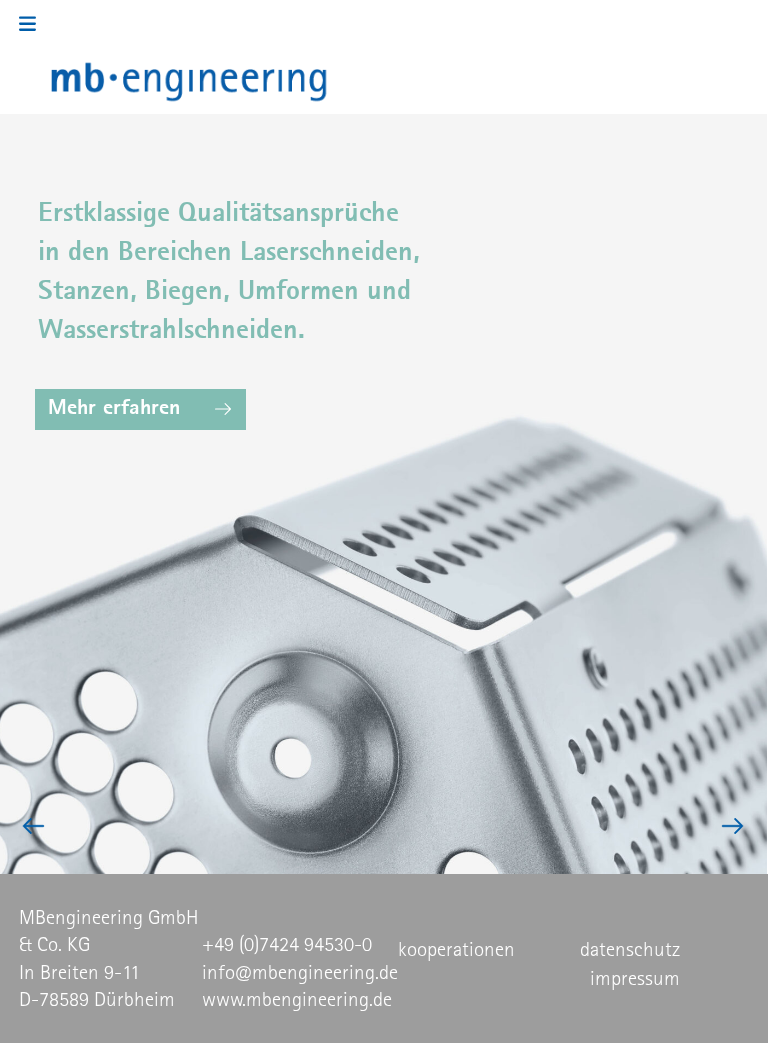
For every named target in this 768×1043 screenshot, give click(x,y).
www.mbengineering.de (297, 999)
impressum (635, 978)
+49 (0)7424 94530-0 (287, 944)
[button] (35, 24)
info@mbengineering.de (300, 972)
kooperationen (456, 949)
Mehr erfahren (114, 406)
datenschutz (630, 949)
